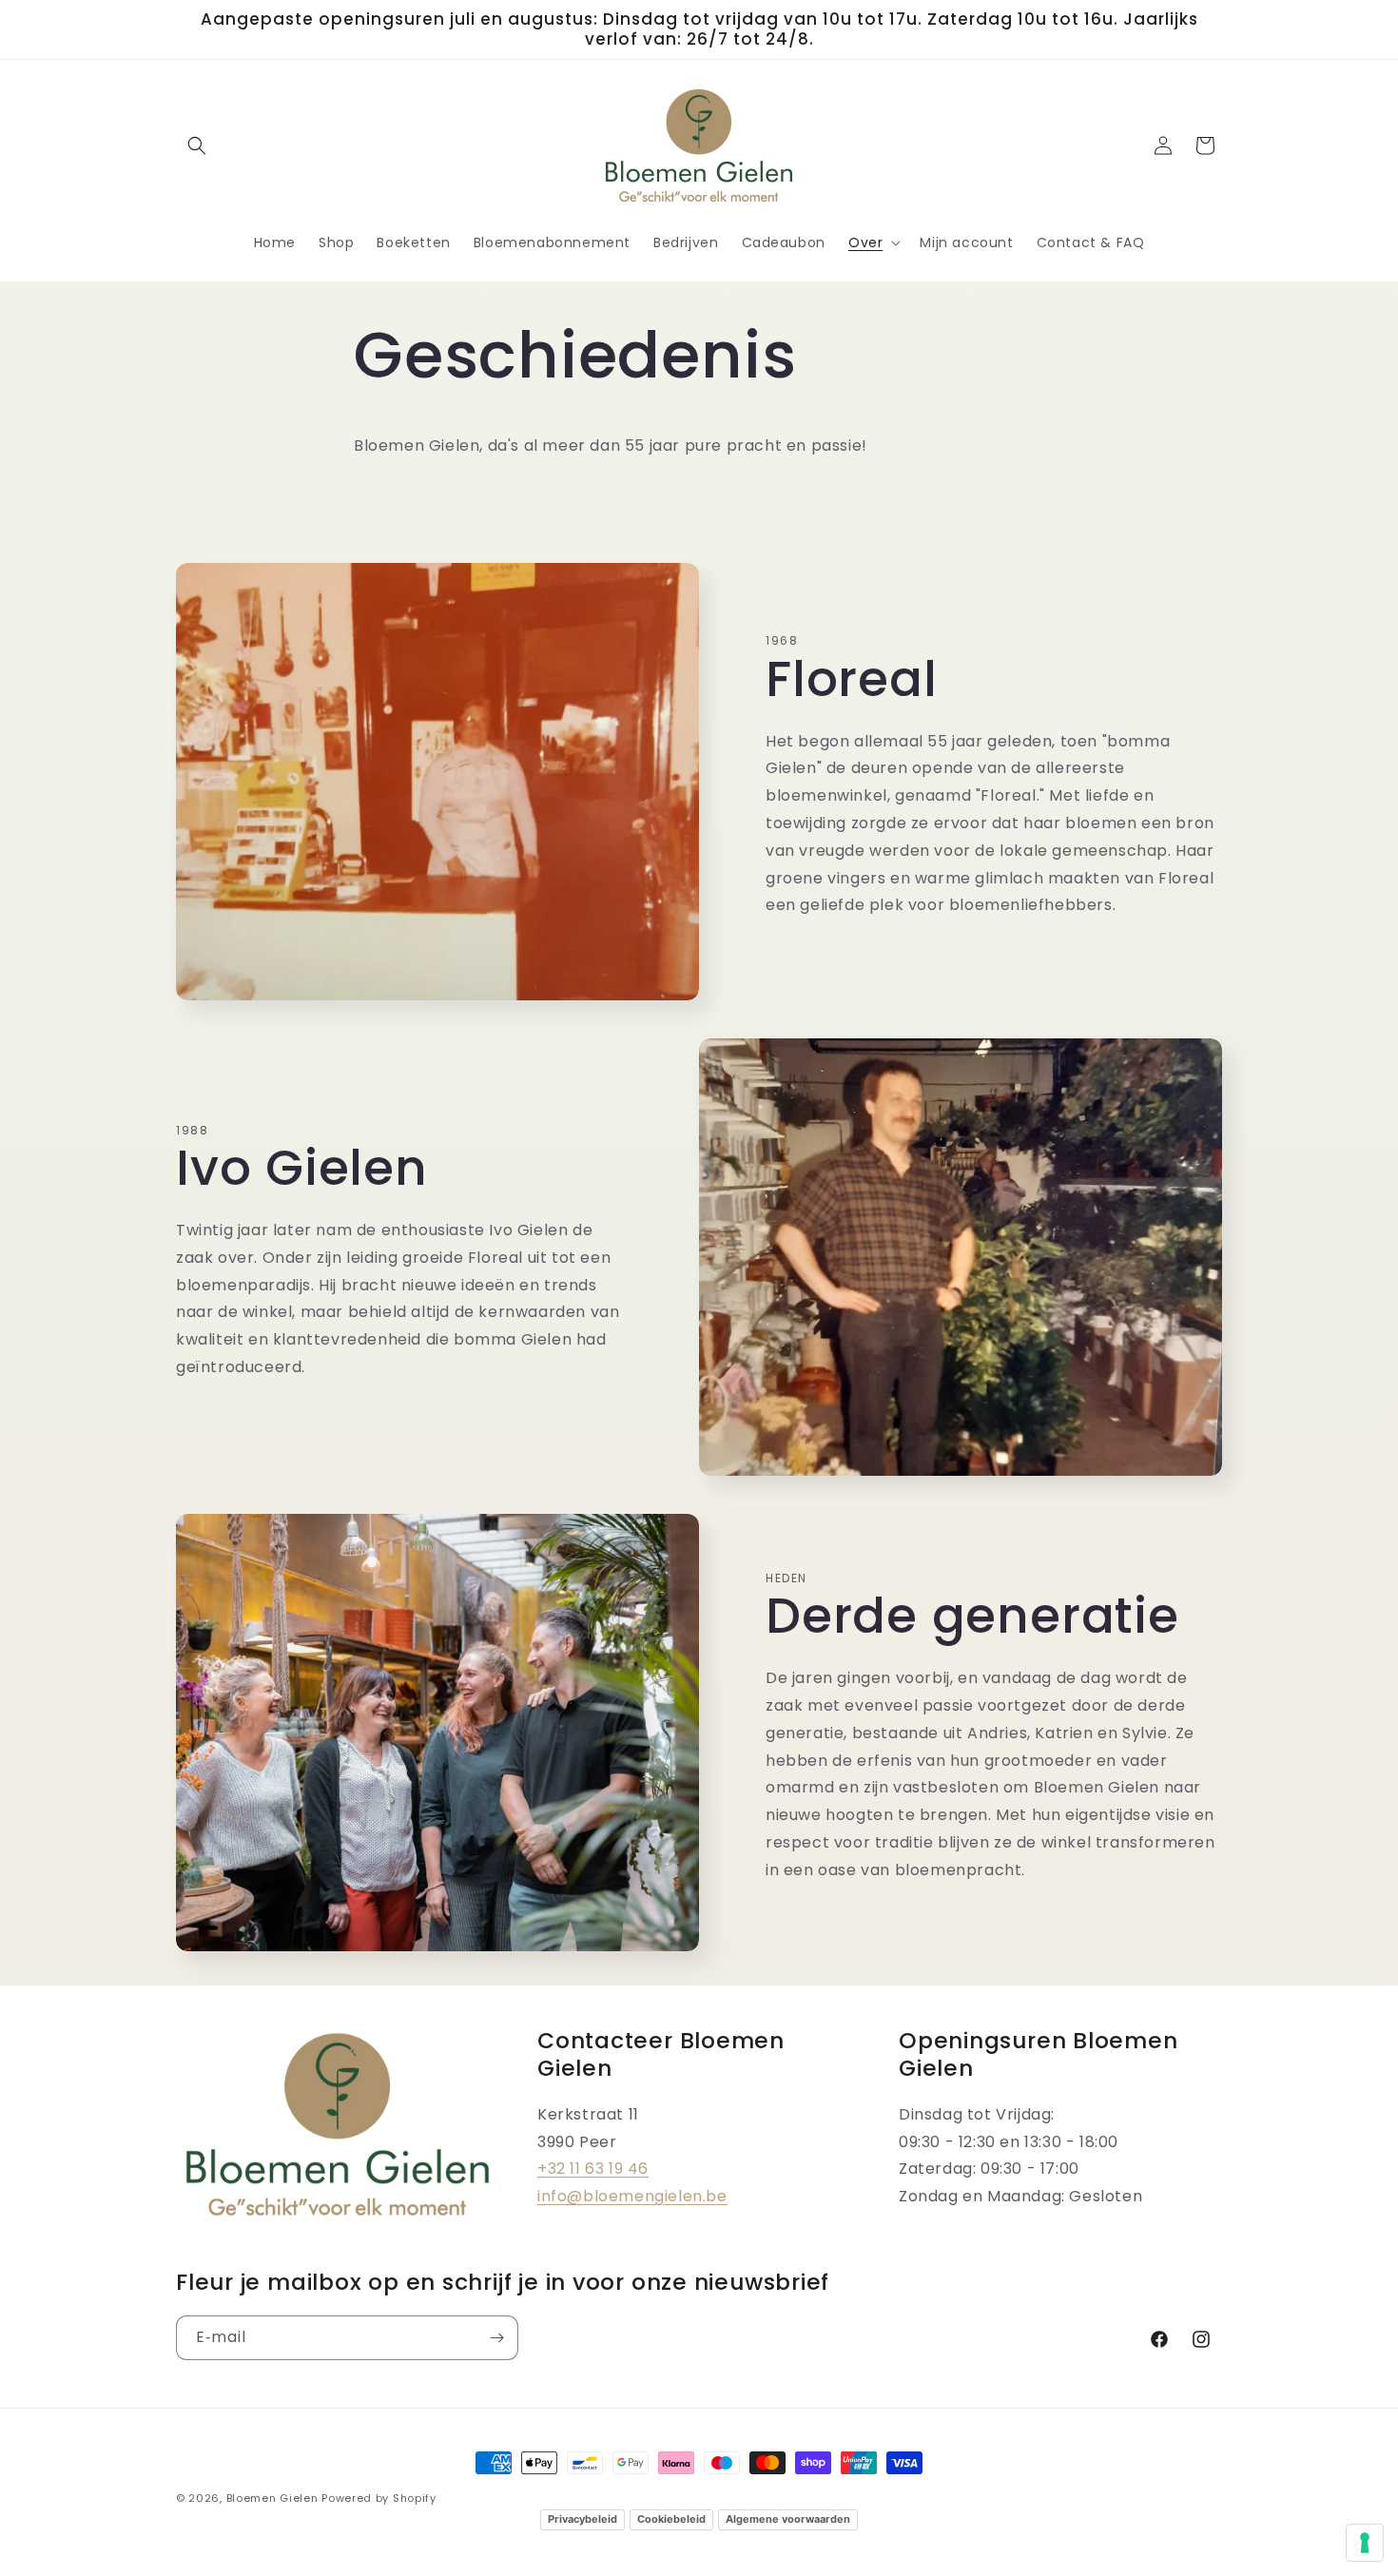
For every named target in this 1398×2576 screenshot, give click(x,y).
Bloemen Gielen (272, 2498)
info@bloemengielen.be (632, 2196)
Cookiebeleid (671, 2519)
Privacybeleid (582, 2519)
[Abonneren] (496, 2338)
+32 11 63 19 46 (593, 2169)
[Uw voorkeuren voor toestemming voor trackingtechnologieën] (1365, 2543)
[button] (197, 145)
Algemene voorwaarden (788, 2519)
